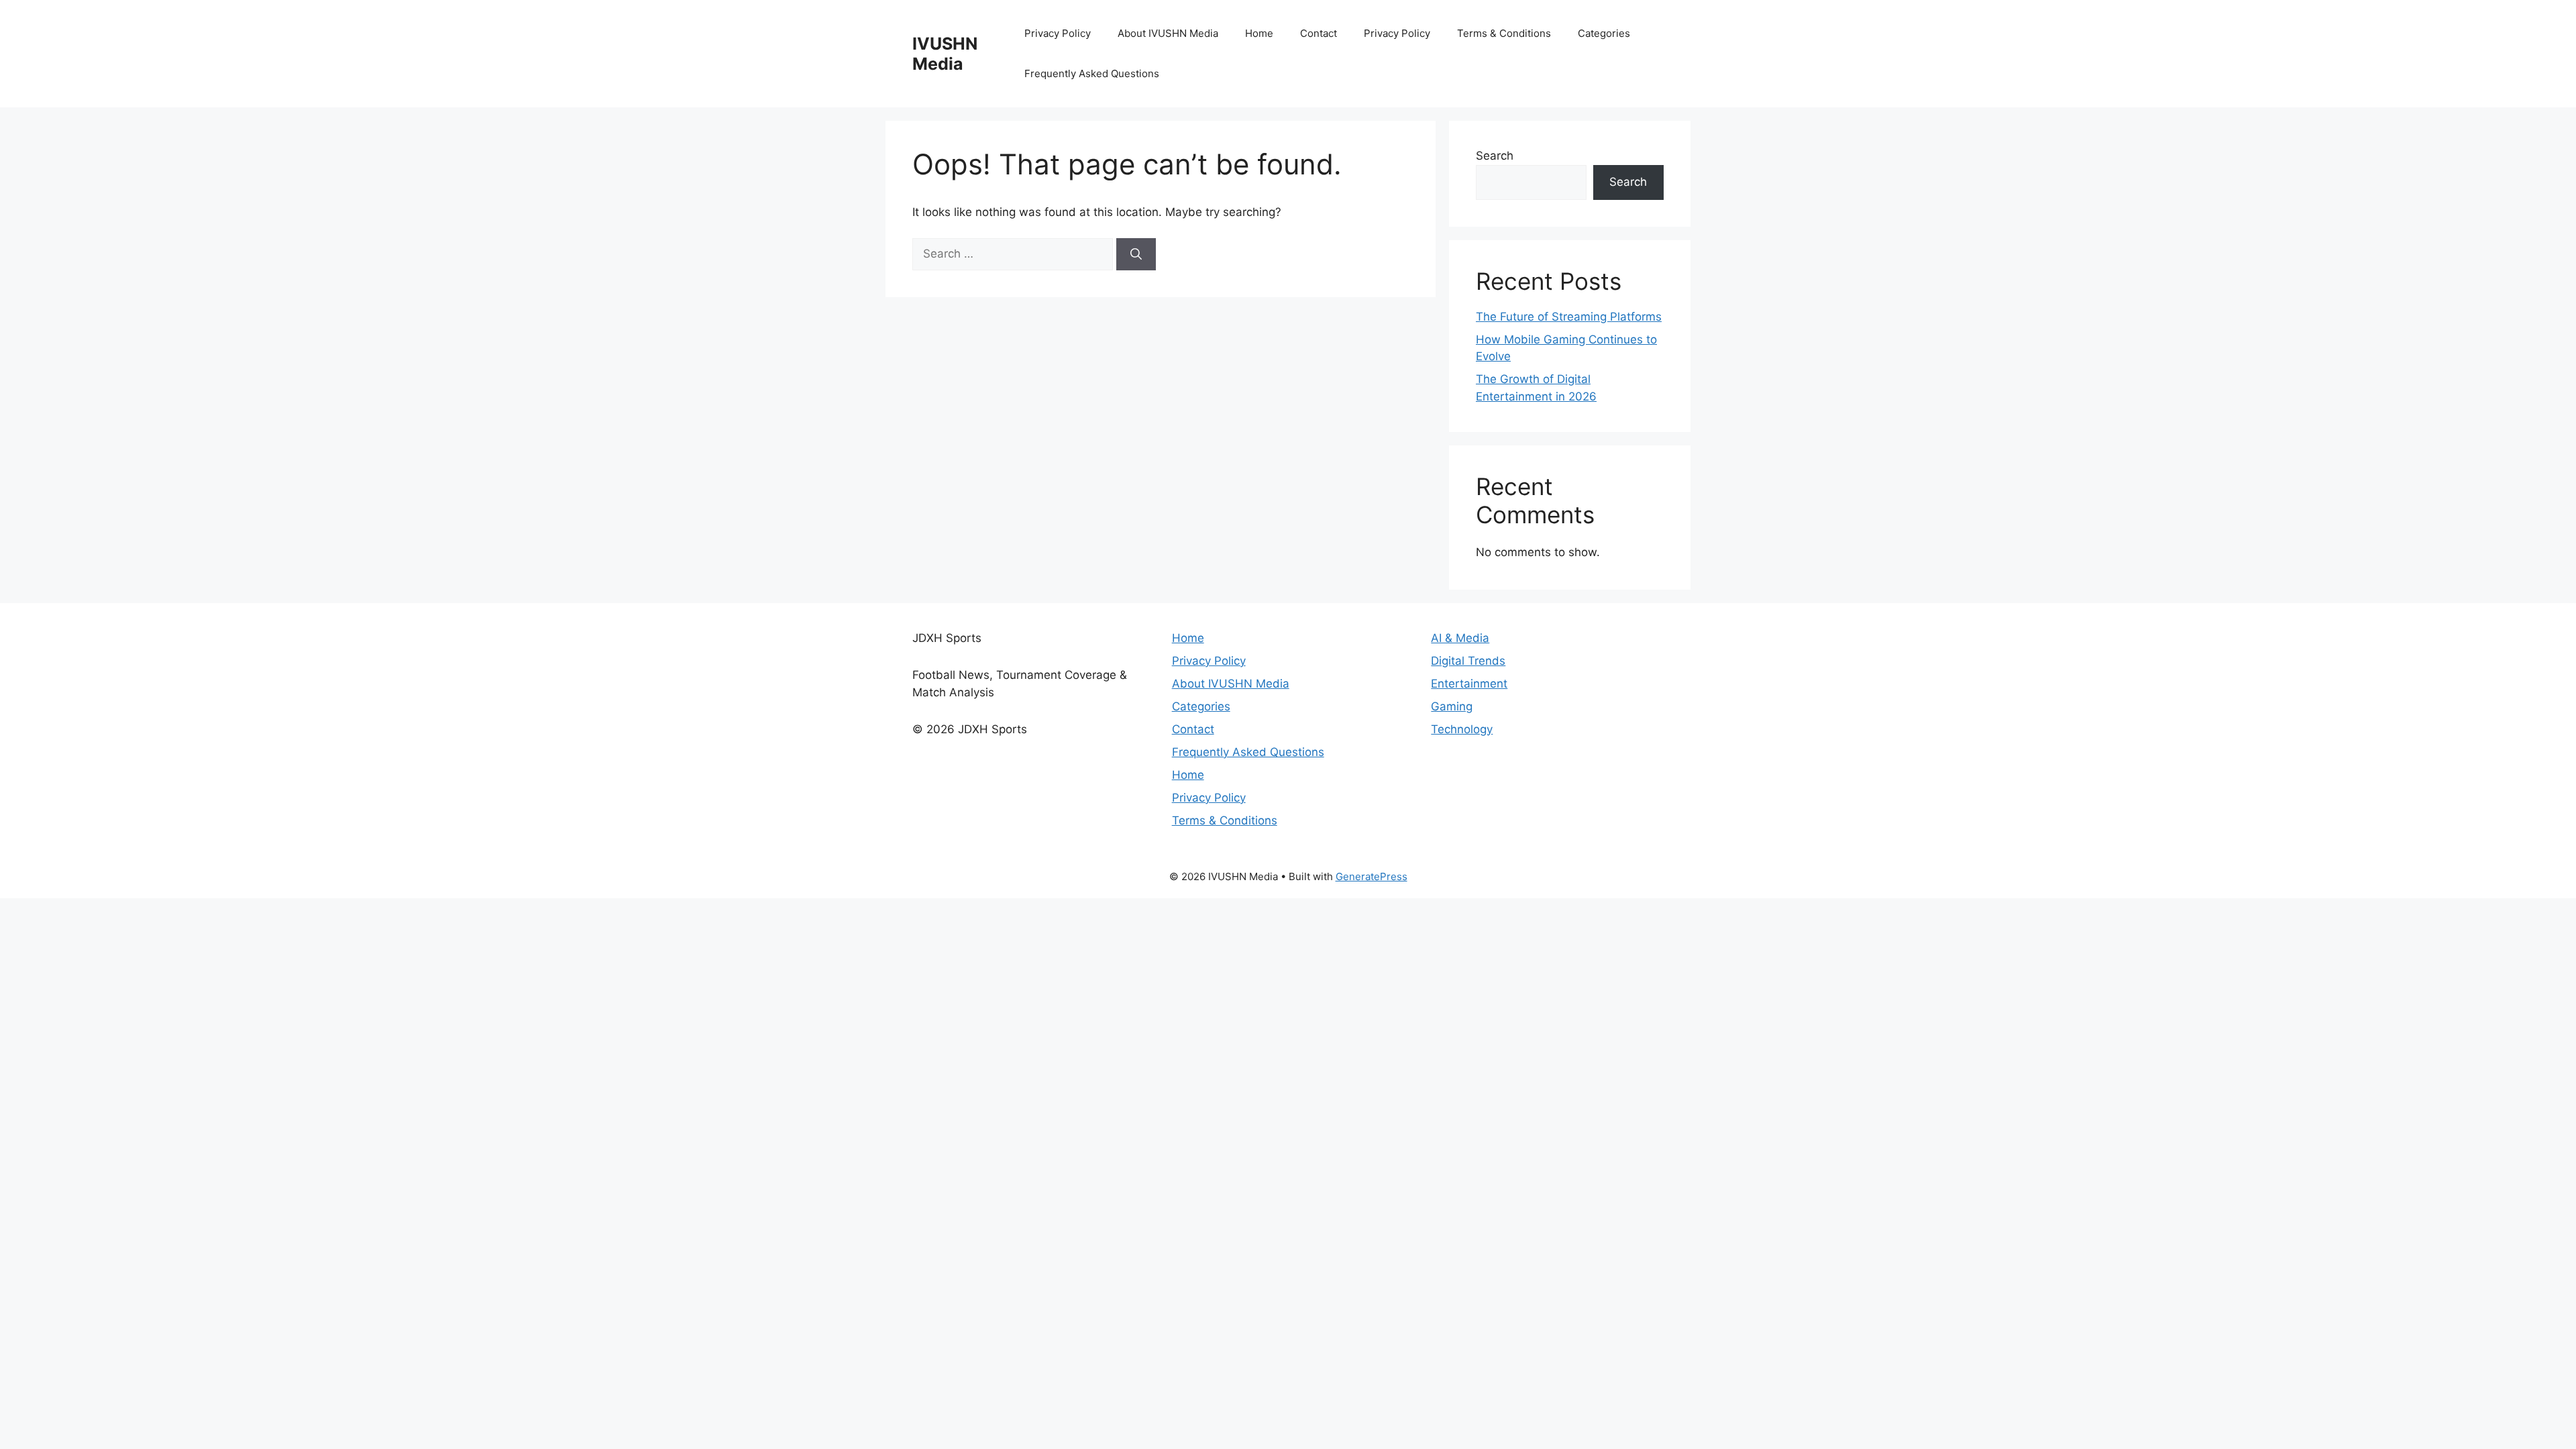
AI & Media (1460, 638)
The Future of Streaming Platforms (1569, 317)
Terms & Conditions (1504, 33)
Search (1495, 156)
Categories (1604, 33)
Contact (1319, 33)
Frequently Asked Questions (1092, 73)
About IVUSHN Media (1168, 33)
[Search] (1136, 254)
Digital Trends (1468, 661)
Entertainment (1469, 684)
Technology (1462, 729)
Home (1259, 33)
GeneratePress (1372, 876)
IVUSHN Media (945, 54)
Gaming (1452, 706)
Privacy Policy (1058, 33)
